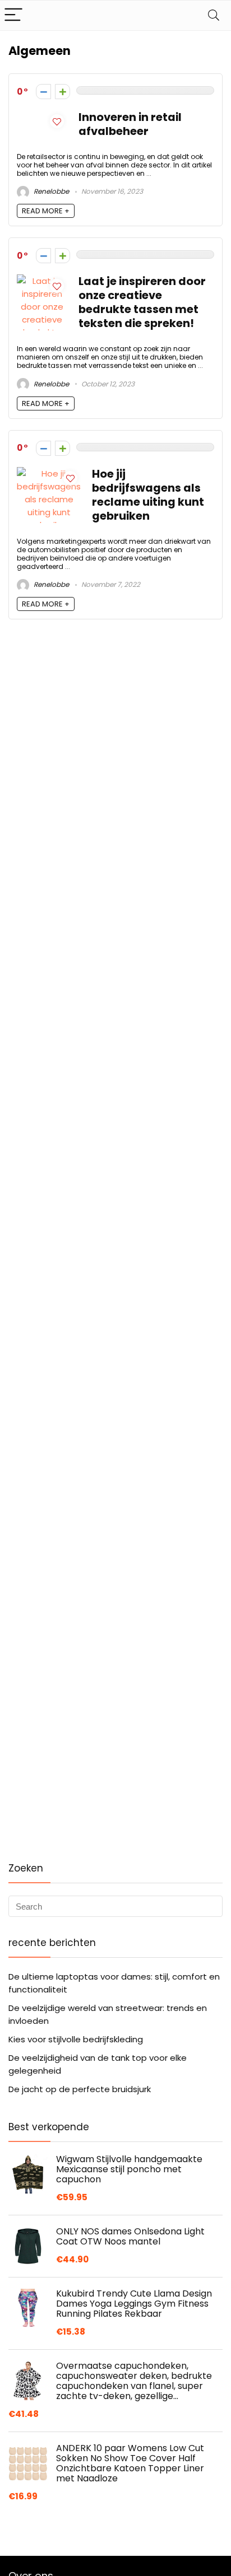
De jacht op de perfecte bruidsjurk (80, 2089)
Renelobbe (50, 191)
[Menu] (13, 15)
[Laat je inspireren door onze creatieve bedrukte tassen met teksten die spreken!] (42, 281)
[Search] (214, 15)
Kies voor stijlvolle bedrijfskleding (76, 2039)
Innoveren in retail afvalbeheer (130, 124)
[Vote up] (63, 92)
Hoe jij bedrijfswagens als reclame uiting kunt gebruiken (148, 495)
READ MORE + (46, 211)
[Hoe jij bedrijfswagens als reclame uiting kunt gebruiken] (49, 473)
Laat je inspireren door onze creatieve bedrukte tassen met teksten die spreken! (142, 302)
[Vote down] (43, 92)
